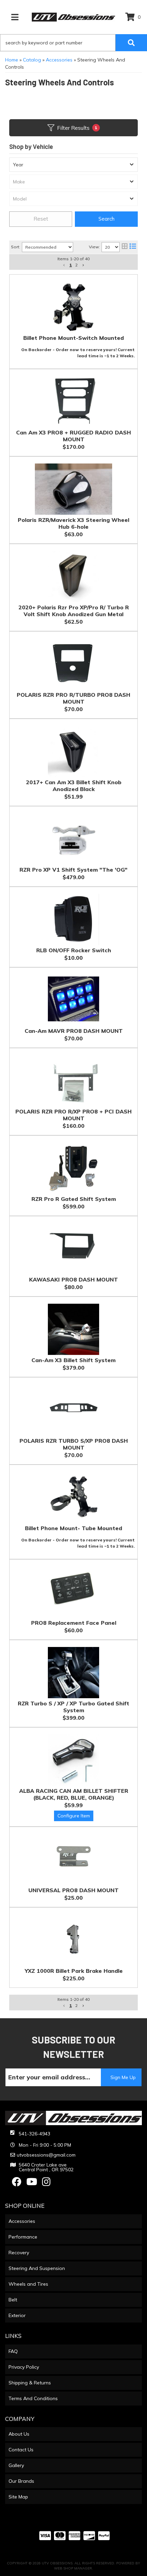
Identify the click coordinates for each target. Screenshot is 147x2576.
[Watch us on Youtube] (32, 2184)
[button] (64, 2006)
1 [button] (71, 2005)
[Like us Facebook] (17, 2184)
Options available (74, 1816)
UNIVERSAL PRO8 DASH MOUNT (73, 1890)
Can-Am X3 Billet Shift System (73, 1360)
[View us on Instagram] (46, 2184)
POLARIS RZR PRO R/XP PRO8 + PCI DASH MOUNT (73, 1115)
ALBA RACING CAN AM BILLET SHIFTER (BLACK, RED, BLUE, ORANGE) (74, 1794)
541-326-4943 (35, 2134)
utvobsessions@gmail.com (46, 2155)
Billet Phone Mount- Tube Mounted (73, 1528)
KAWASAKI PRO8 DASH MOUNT (73, 1279)
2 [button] (76, 2005)
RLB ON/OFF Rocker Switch (74, 950)
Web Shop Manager (73, 2568)
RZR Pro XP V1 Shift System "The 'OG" (73, 870)
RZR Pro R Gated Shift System (74, 1199)
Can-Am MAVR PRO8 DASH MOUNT (74, 1031)
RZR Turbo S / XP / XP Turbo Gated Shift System (73, 1707)
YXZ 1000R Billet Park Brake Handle (74, 1971)
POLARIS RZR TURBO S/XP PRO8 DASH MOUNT (74, 1444)
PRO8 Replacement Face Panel (74, 1623)
